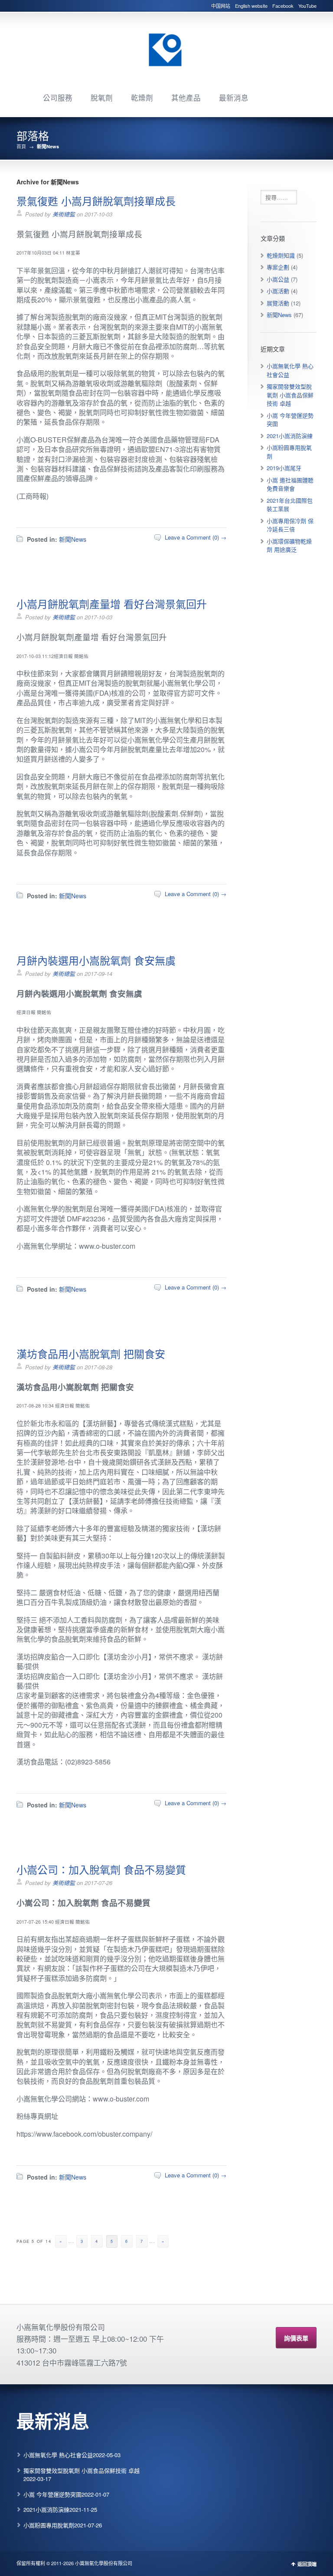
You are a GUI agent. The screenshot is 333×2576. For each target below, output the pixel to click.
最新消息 (234, 98)
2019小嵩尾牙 (284, 468)
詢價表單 (296, 2338)
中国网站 (221, 6)
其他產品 (186, 98)
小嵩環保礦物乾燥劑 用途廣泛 (289, 545)
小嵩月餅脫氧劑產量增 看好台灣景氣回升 (112, 604)
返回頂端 (307, 2564)
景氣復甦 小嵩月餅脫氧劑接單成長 (96, 201)
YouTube (307, 6)
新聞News (73, 539)
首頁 (21, 146)
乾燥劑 (142, 98)
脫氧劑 (102, 98)
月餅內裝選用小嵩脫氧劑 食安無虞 (96, 960)
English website (251, 6)
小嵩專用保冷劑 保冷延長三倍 (290, 525)
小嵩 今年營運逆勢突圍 (52, 2494)
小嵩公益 (278, 279)
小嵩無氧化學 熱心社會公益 (58, 2455)
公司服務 (58, 98)
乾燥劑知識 (281, 255)
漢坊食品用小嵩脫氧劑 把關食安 (91, 1353)
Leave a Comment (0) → (196, 537)
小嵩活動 (278, 291)
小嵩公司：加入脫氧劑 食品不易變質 (101, 1869)
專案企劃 (278, 267)
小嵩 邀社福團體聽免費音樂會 (290, 484)
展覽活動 (278, 303)
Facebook (283, 6)
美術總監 (64, 214)
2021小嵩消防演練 (290, 436)
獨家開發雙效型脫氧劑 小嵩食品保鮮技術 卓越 (290, 395)
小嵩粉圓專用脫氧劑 (49, 2525)
